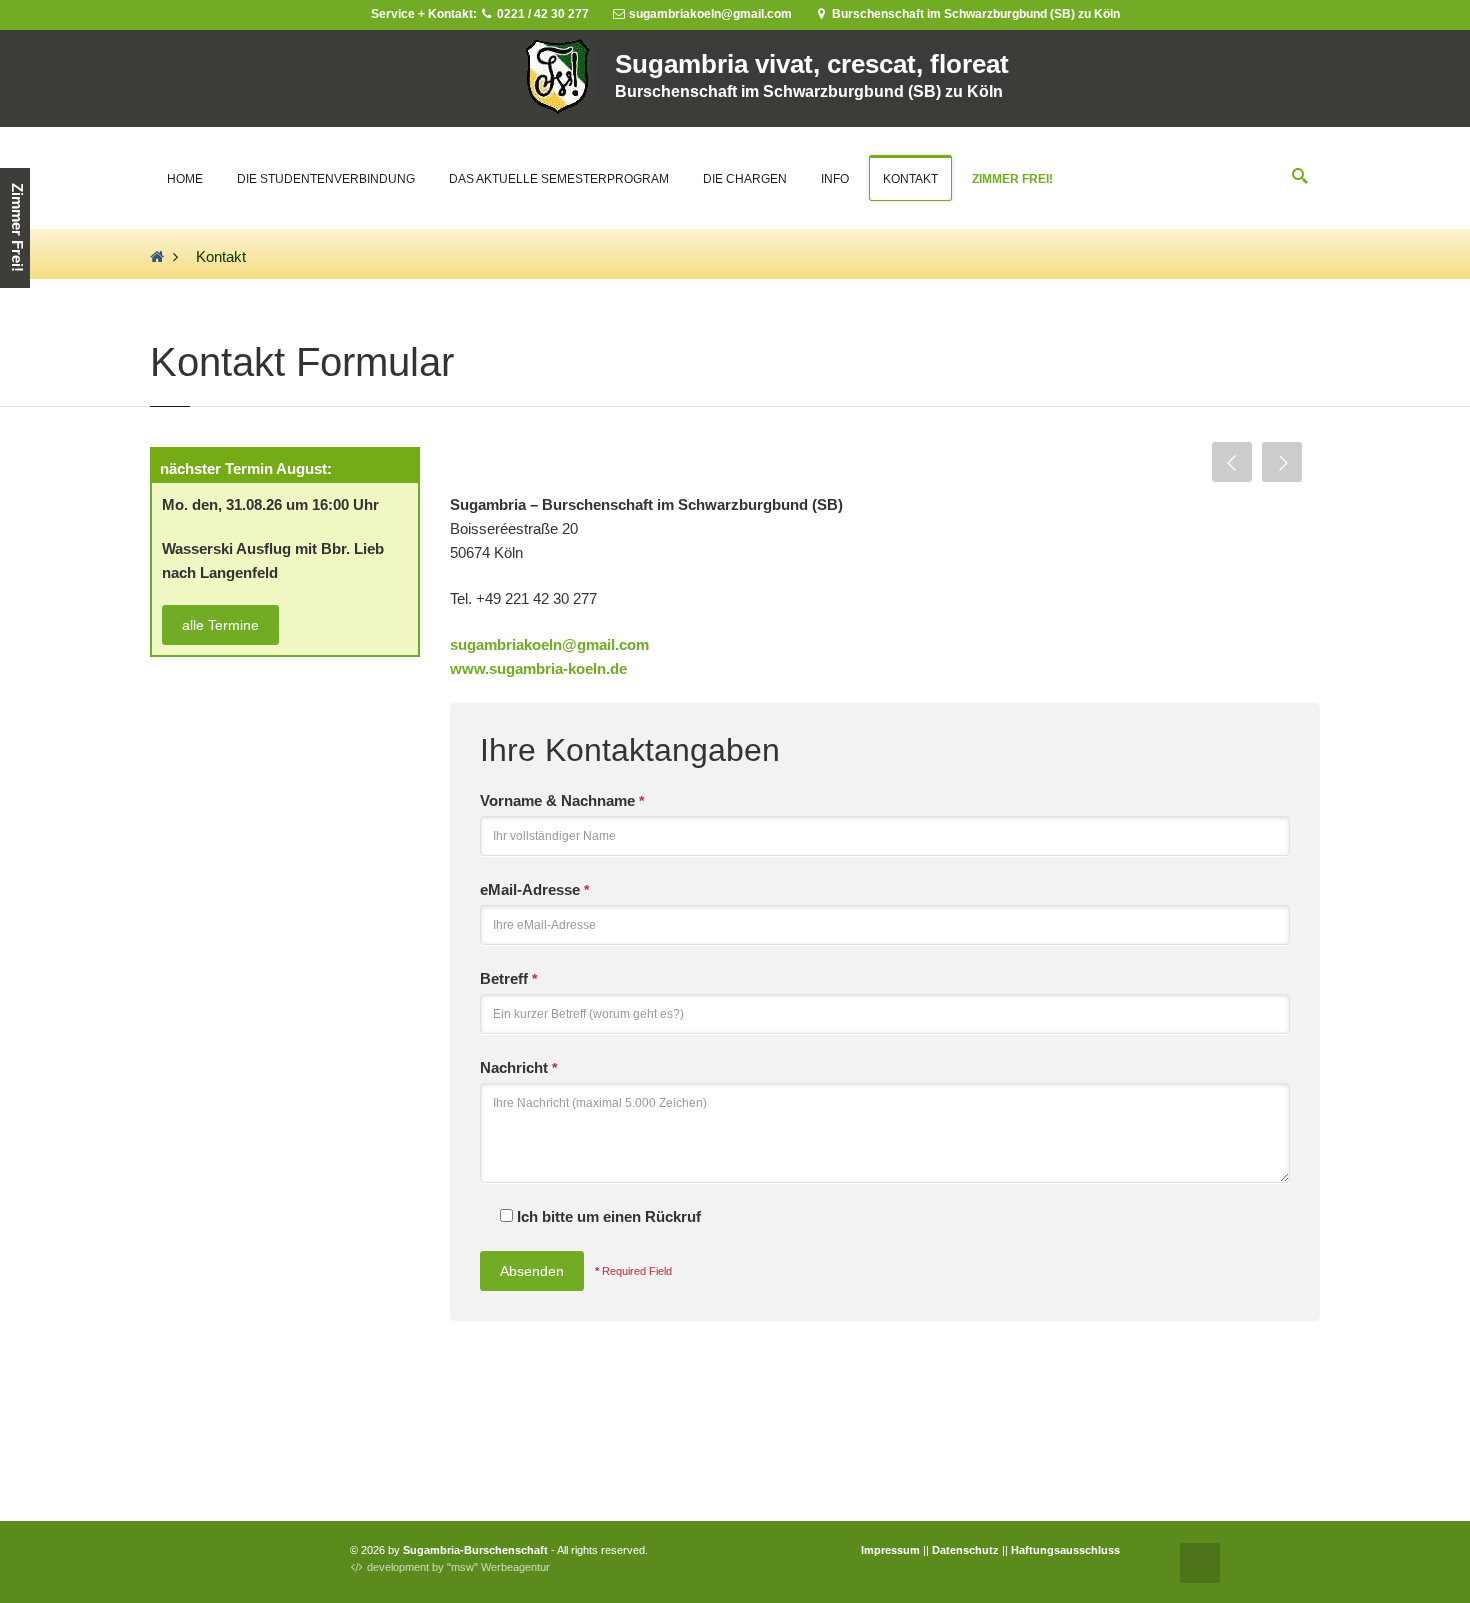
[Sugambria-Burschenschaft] (157, 256)
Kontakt (910, 179)
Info (835, 179)
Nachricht (518, 1067)
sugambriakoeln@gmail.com (549, 644)
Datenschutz (965, 1550)
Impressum (890, 1550)
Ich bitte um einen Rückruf (607, 1216)
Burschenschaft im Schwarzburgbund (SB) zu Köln (974, 14)
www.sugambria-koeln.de (538, 668)
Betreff (508, 978)
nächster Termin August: (246, 468)
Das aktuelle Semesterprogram (559, 179)
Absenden (532, 1271)
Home (185, 179)
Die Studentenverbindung (326, 179)
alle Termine (220, 625)
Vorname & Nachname (562, 800)
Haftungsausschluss (1065, 1550)
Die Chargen (745, 179)
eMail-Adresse (534, 889)
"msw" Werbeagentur (498, 1567)
